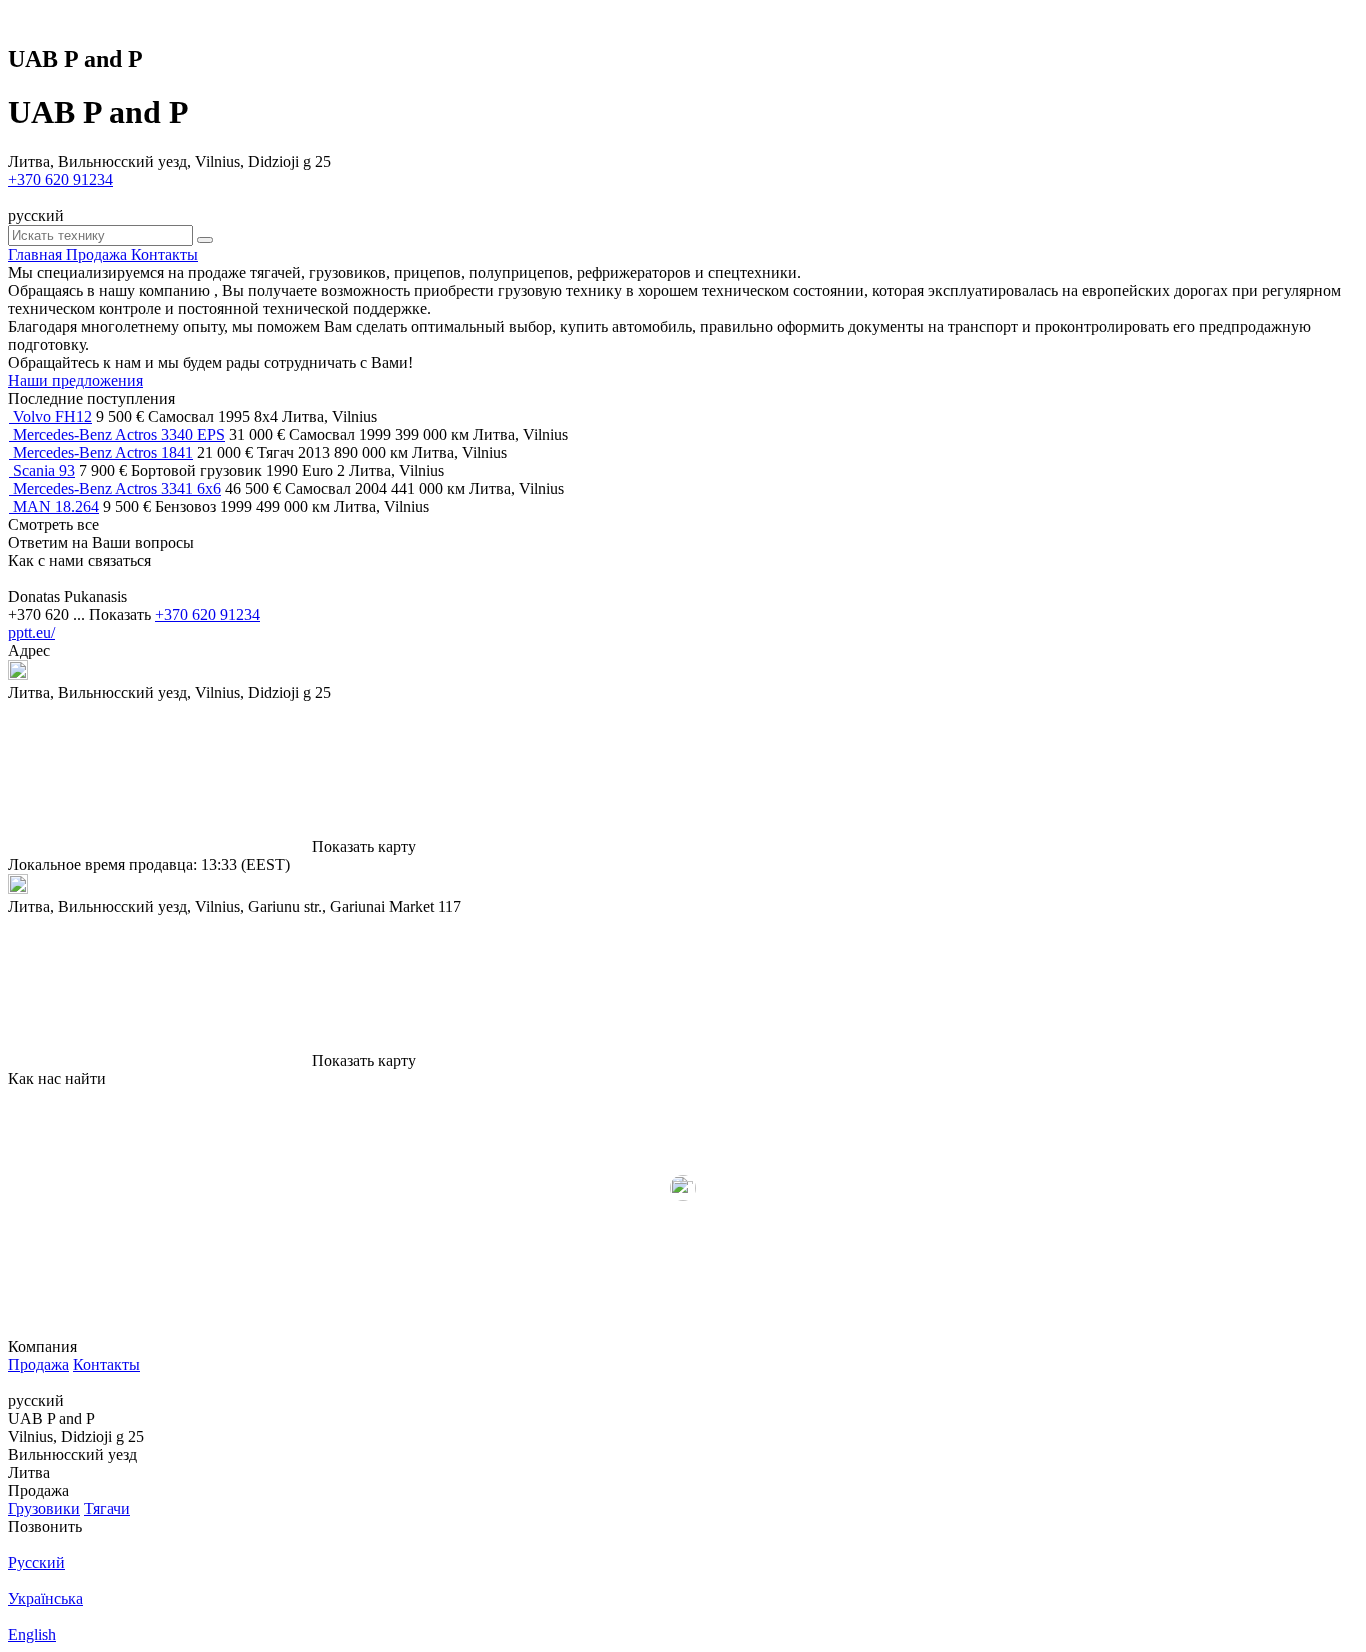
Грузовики (44, 1508)
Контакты (106, 1364)
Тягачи (107, 1508)
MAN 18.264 (56, 506)
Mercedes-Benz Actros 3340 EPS (119, 434)
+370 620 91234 (60, 179)
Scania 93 (44, 470)
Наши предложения (75, 380)
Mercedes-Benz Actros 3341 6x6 (117, 488)
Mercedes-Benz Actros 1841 (103, 452)
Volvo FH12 (52, 416)
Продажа (38, 1364)
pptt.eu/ (31, 632)
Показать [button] (122, 614)
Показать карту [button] (364, 846)
